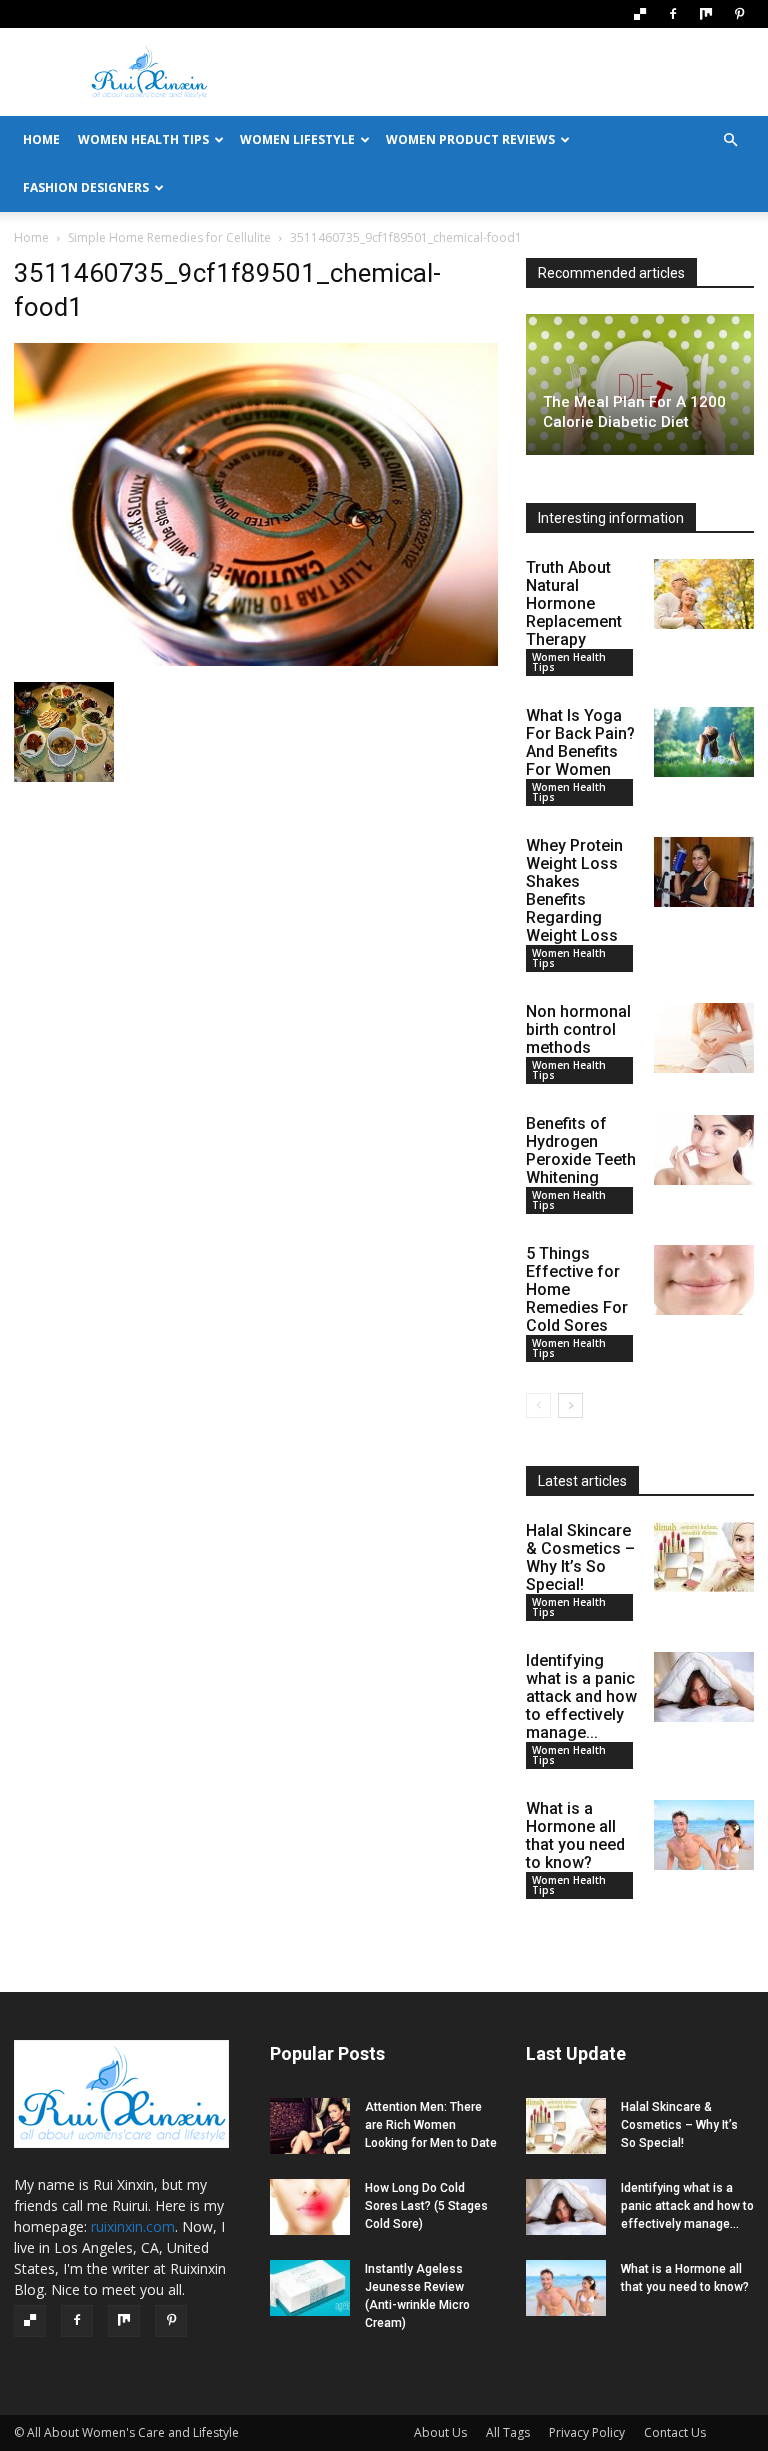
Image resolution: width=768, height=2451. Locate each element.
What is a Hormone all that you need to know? (575, 1835)
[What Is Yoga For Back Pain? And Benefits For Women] (704, 742)
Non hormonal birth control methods (578, 1029)
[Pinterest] (739, 14)
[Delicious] (640, 14)
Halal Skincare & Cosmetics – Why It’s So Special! (580, 1557)
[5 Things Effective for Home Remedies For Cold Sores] (704, 1280)
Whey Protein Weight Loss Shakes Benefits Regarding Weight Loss (574, 890)
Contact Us (675, 2432)
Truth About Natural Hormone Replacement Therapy (574, 603)
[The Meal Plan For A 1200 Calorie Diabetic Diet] (640, 384)
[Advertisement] (519, 72)
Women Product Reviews (470, 139)
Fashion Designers (86, 187)
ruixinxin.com (133, 2226)
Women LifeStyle (297, 139)
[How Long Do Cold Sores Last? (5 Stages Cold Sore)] (310, 2207)
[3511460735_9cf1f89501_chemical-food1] (256, 661)
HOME (41, 139)
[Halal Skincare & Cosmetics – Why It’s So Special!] (704, 1557)
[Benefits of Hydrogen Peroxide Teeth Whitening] (704, 1150)
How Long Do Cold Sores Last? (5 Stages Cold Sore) (426, 2206)
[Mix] (706, 14)
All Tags (508, 2432)
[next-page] (570, 1405)
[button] (730, 140)
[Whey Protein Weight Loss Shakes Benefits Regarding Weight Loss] (704, 872)
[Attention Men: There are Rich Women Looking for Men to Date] (310, 2126)
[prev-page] (538, 1405)
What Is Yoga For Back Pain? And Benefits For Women (580, 742)
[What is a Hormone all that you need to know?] (704, 1835)
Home (31, 237)
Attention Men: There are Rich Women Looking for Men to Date (431, 2125)
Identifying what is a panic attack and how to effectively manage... (581, 1696)
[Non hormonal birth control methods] (704, 1038)
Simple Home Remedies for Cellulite (169, 237)
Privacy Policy (587, 2432)
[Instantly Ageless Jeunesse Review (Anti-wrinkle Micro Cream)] (310, 2288)
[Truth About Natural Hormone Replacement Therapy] (704, 594)
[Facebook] (673, 14)
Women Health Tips (143, 139)
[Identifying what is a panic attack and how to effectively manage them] (704, 1687)
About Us (440, 2432)
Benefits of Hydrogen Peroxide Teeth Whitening (581, 1150)
